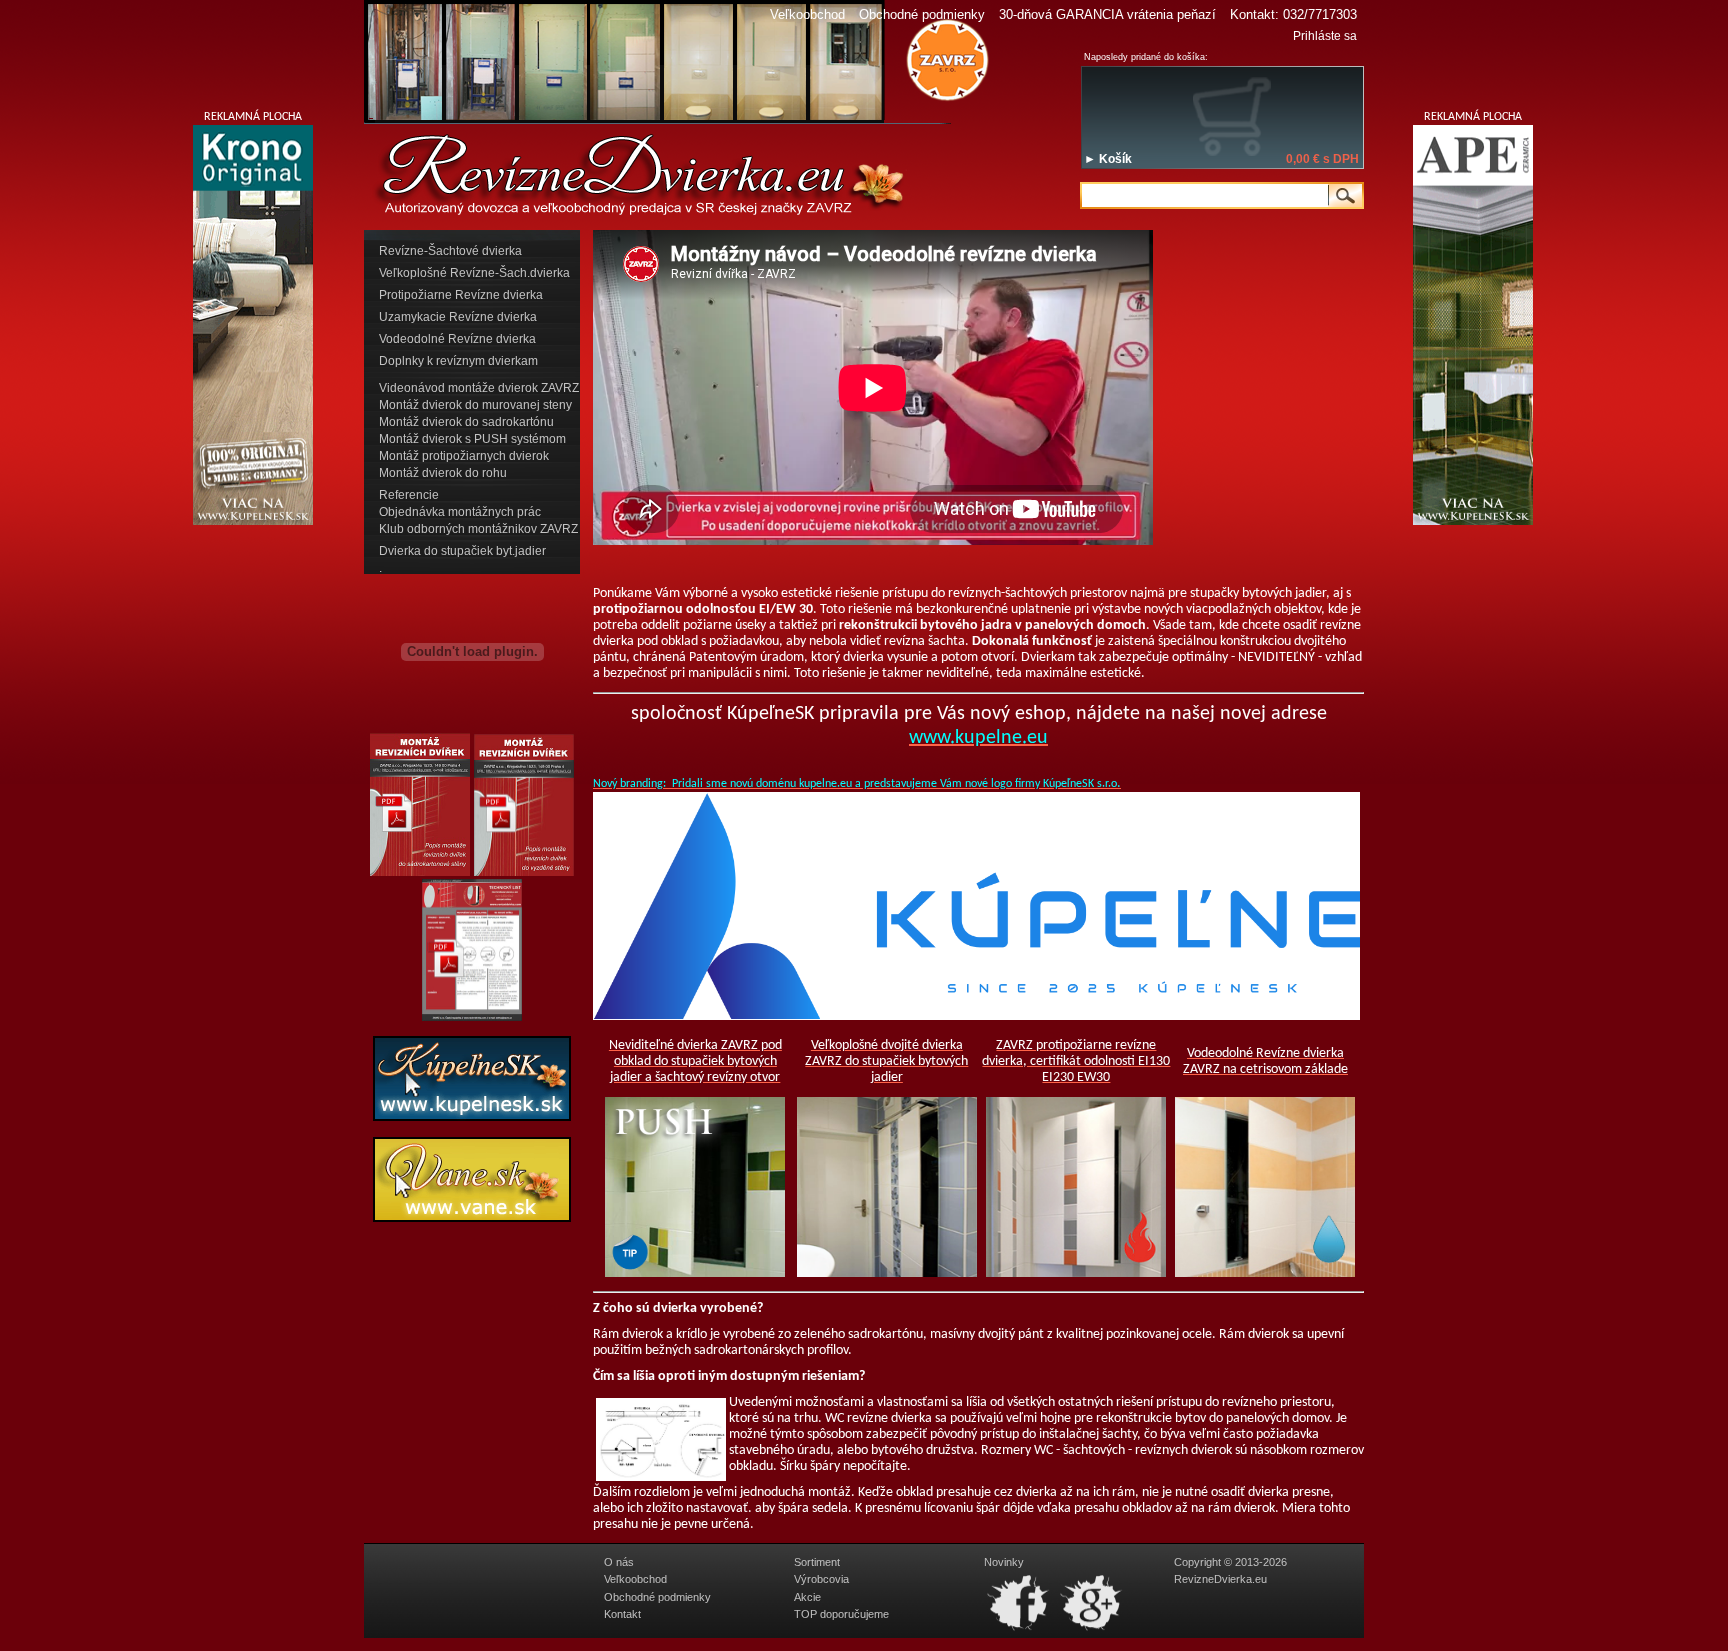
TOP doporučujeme (841, 1614)
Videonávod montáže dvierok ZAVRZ (479, 388)
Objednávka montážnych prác (460, 512)
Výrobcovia (821, 1579)
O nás (619, 1562)
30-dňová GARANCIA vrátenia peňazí (1107, 14)
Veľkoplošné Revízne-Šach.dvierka (474, 273)
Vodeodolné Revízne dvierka (457, 339)
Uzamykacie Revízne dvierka (458, 317)
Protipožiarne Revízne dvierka (461, 295)
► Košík (1108, 159)
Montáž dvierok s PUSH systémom (472, 439)
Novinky (1004, 1562)
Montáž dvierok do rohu (443, 473)
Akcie (807, 1597)
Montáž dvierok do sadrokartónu (466, 422)
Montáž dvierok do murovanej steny (475, 405)
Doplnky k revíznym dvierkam (458, 361)
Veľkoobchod (807, 14)
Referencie (409, 495)
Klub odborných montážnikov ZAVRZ (478, 529)
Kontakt (622, 1614)
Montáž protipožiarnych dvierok (464, 456)
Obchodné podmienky (922, 14)
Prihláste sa (1325, 36)
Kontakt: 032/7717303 (1293, 14)
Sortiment (817, 1562)
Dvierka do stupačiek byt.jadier (462, 551)
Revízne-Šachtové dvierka (450, 251)
